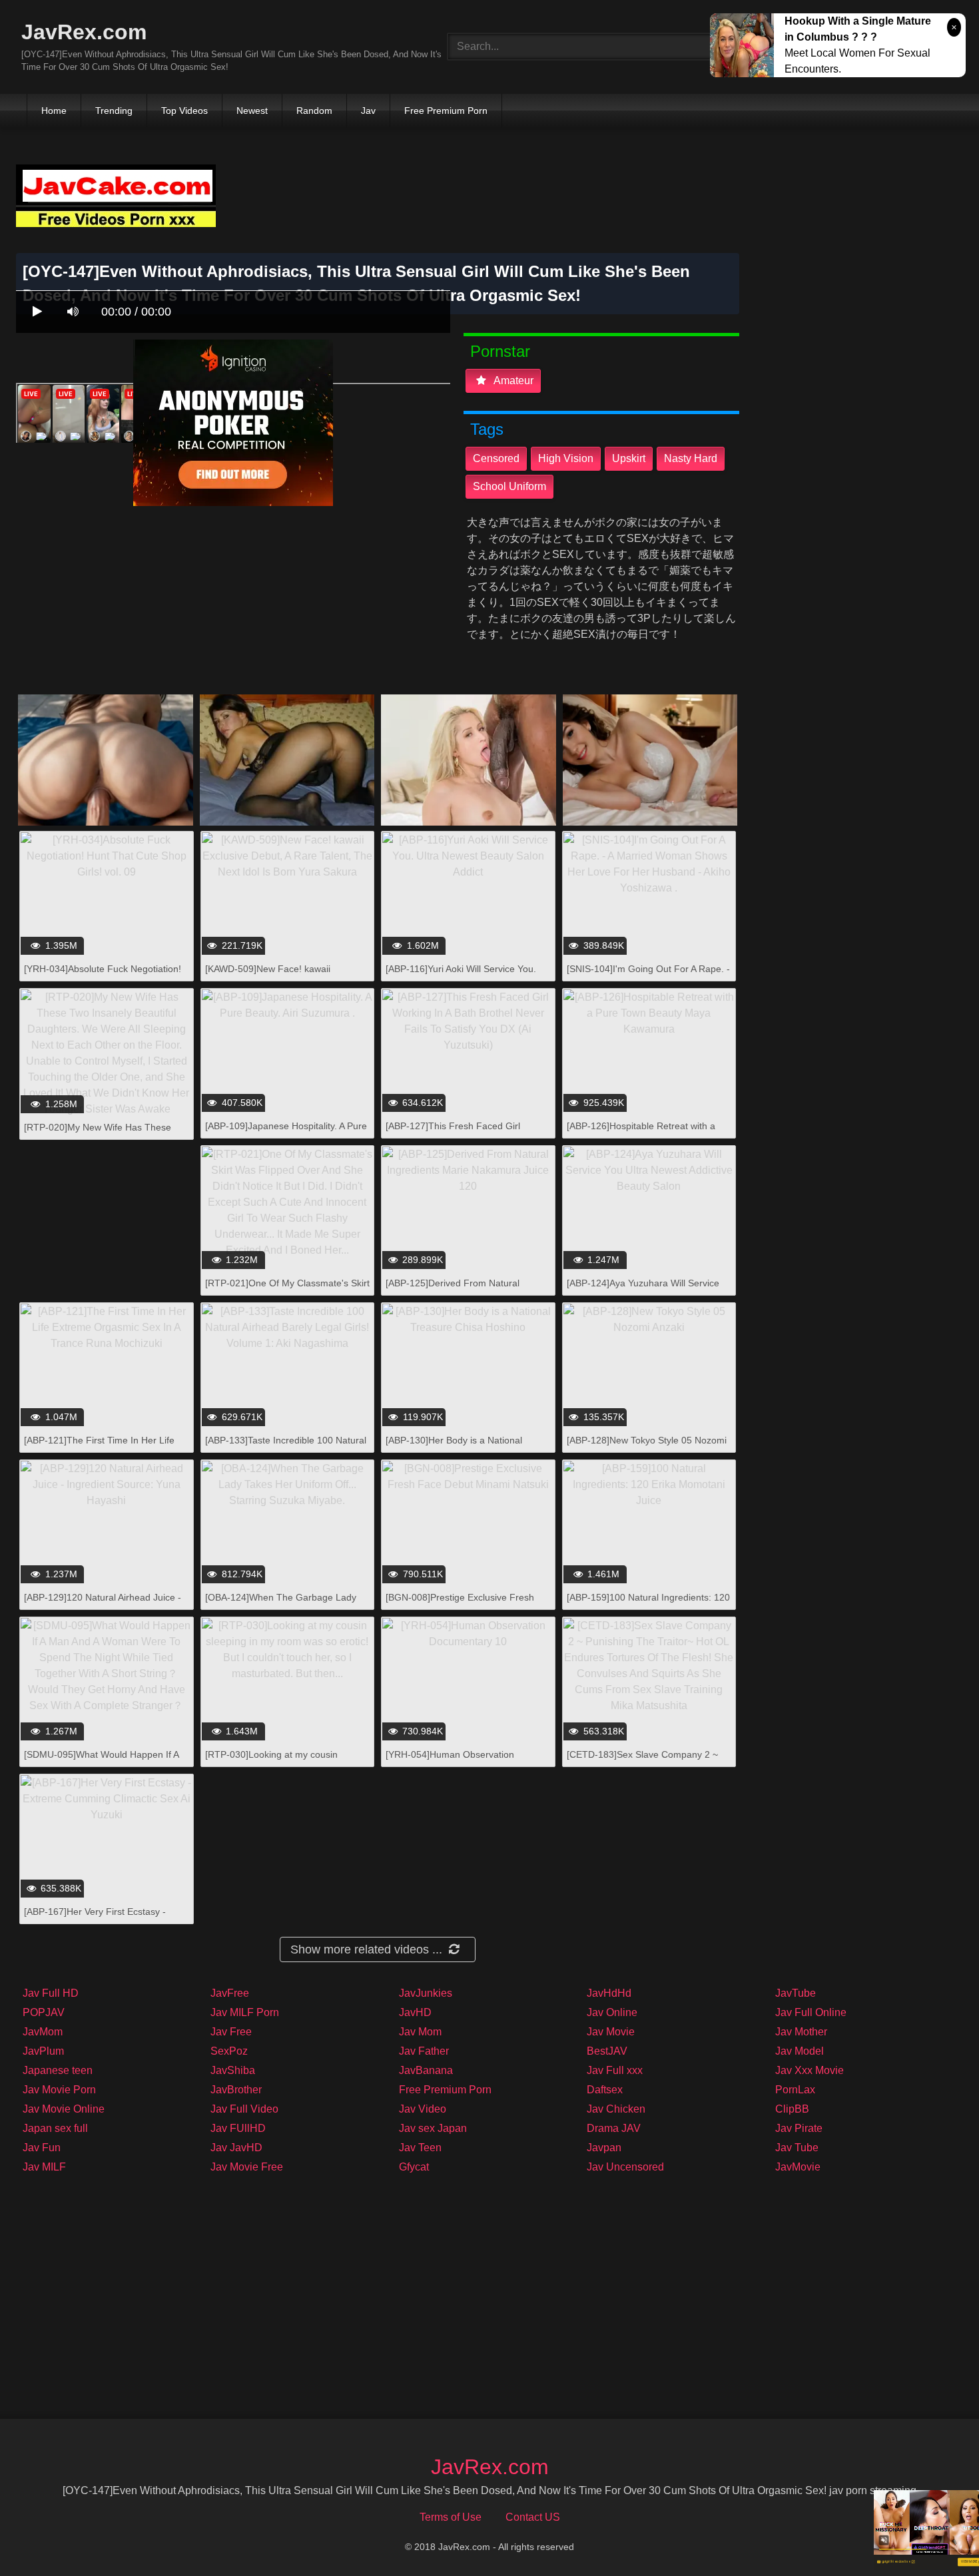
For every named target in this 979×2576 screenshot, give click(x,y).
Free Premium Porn (446, 111)
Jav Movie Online (64, 2109)
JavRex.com (84, 32)
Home (54, 111)
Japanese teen (58, 2070)
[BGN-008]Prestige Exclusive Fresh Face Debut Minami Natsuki (460, 1604)
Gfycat (414, 2167)
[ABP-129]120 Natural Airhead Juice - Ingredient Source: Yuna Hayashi (103, 1604)
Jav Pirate (799, 2128)
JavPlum (43, 2051)
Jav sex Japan (433, 2128)
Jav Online (612, 2012)
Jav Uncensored (625, 2167)
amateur (512, 381)
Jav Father (424, 2051)
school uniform (509, 486)
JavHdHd (609, 1993)
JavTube (796, 1993)
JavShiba (233, 2070)
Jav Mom (420, 2032)
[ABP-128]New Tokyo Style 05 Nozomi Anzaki (647, 1447)
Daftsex (605, 2090)
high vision (566, 458)
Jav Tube (797, 2148)
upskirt (629, 458)
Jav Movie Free (247, 2167)
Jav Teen (420, 2148)
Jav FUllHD (238, 2128)
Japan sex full (55, 2128)
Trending (114, 111)
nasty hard (691, 458)
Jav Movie (611, 2032)
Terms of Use (451, 2517)
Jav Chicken (616, 2109)
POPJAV (44, 2012)
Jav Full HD (51, 1993)
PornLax (795, 2090)
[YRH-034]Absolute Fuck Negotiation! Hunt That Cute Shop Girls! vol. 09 (103, 976)
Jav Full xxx (615, 2070)
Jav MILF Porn (245, 2012)
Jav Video (423, 2109)
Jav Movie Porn (59, 2090)
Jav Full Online (811, 2012)
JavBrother (236, 2090)
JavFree (230, 1993)
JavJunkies (426, 1993)
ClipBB (792, 2109)
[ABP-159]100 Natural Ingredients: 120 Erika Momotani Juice (648, 1604)
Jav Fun (42, 2148)
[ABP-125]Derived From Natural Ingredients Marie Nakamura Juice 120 (468, 1290)
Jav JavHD (236, 2148)
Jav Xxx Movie (810, 2070)
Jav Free (231, 2032)
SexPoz (229, 2051)
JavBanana (426, 2070)
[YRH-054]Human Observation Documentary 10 (450, 1761)
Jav (368, 111)
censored (496, 458)
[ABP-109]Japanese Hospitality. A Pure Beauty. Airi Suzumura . (286, 1133)
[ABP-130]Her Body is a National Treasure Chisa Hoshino (454, 1447)
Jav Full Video (244, 2109)
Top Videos (184, 111)
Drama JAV (614, 2128)
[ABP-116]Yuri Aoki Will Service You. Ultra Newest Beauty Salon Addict (461, 976)
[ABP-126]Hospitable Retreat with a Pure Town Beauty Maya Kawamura (642, 1133)
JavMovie (798, 2167)
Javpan (604, 2148)
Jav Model (800, 2051)
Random (314, 111)
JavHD (415, 2012)
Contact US (533, 2517)
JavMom (43, 2032)
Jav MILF (44, 2167)
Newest (252, 111)
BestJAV (607, 2051)
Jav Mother (801, 2032)
